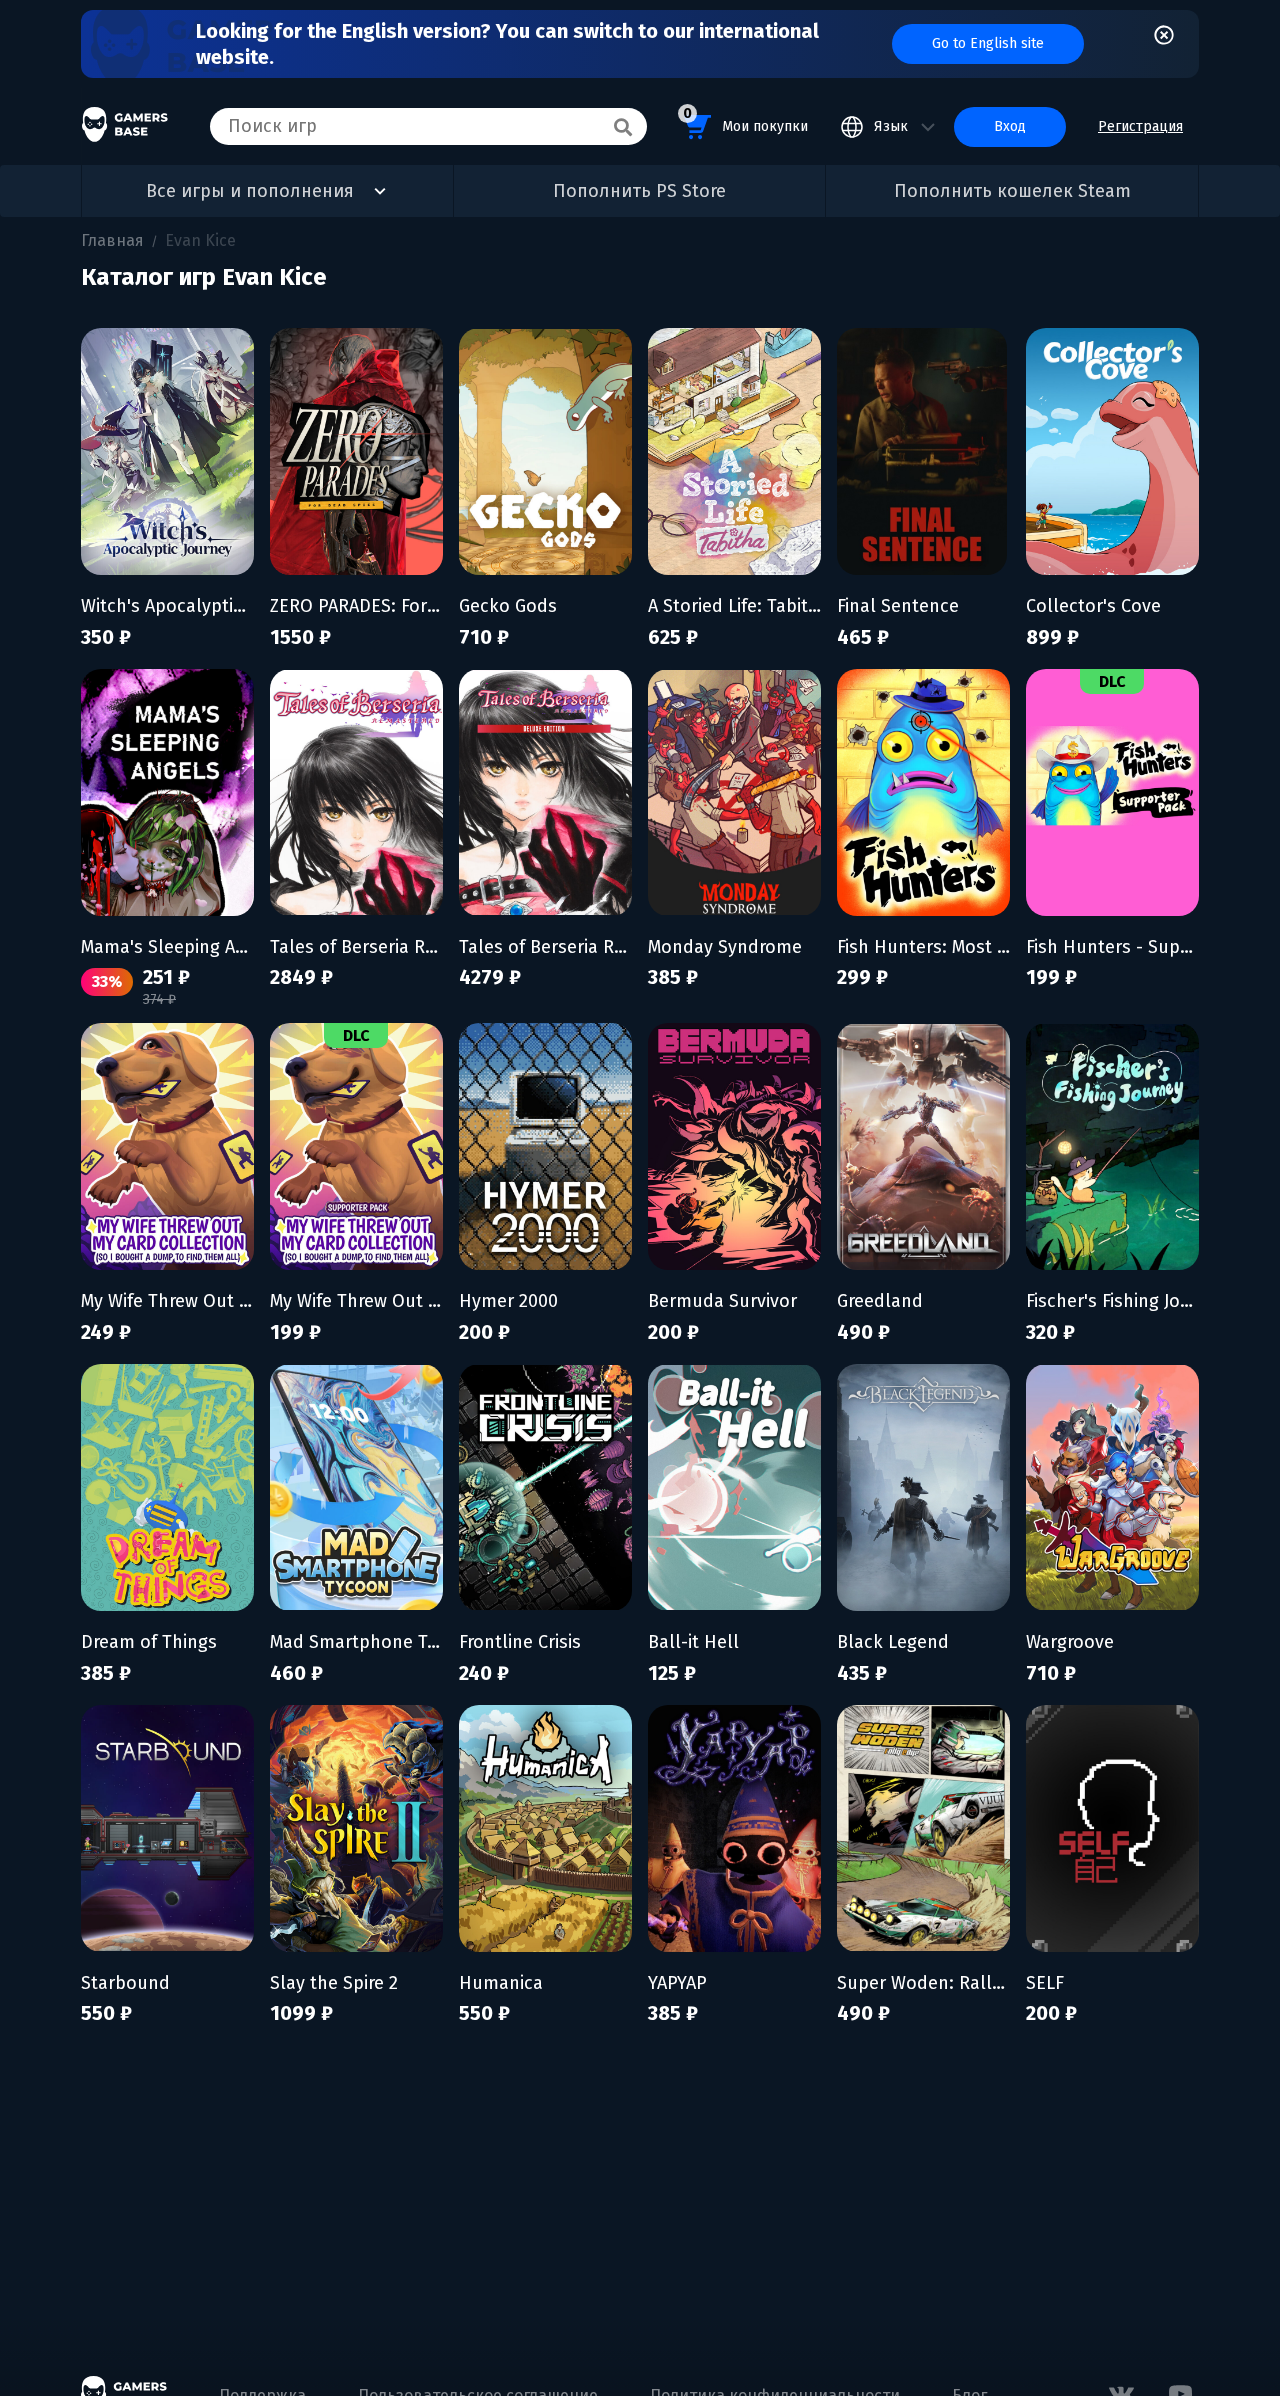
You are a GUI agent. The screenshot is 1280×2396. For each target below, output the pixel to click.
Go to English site (988, 43)
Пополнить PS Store (639, 191)
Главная (112, 240)
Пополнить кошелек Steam (1012, 191)
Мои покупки (745, 120)
